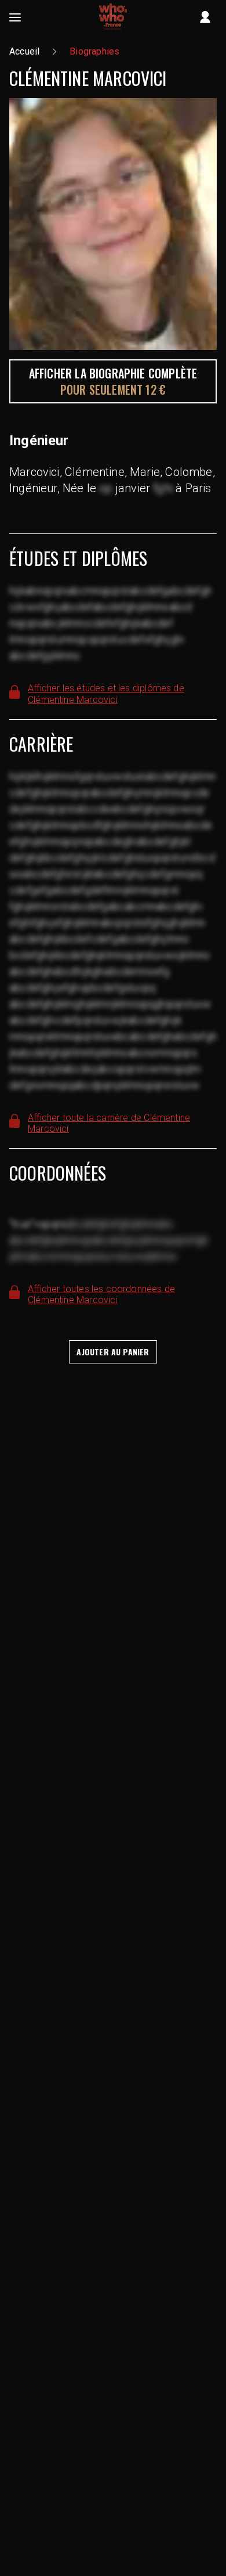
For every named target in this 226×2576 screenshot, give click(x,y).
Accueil (24, 51)
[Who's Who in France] (113, 17)
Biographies (94, 51)
